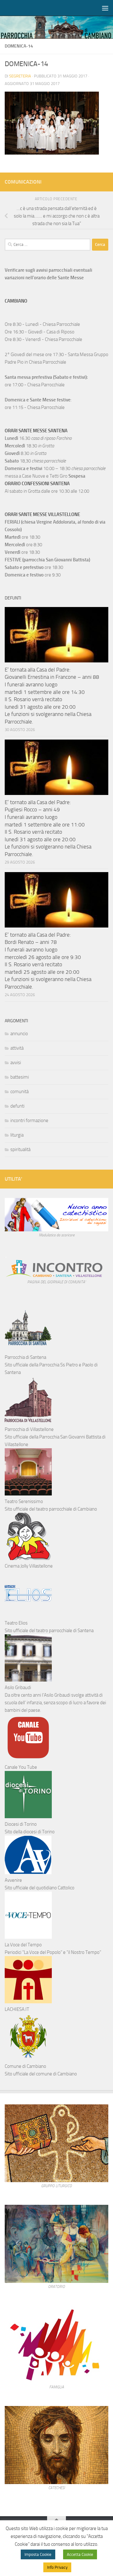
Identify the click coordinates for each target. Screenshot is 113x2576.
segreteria (20, 76)
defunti (17, 1106)
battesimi (20, 1077)
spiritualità (20, 1149)
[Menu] (105, 8)
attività (17, 1048)
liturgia (17, 1135)
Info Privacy (57, 2567)
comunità (19, 1092)
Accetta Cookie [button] (80, 2554)
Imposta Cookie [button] (38, 2554)
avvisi (16, 1063)
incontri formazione (29, 1121)
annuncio (19, 1034)
